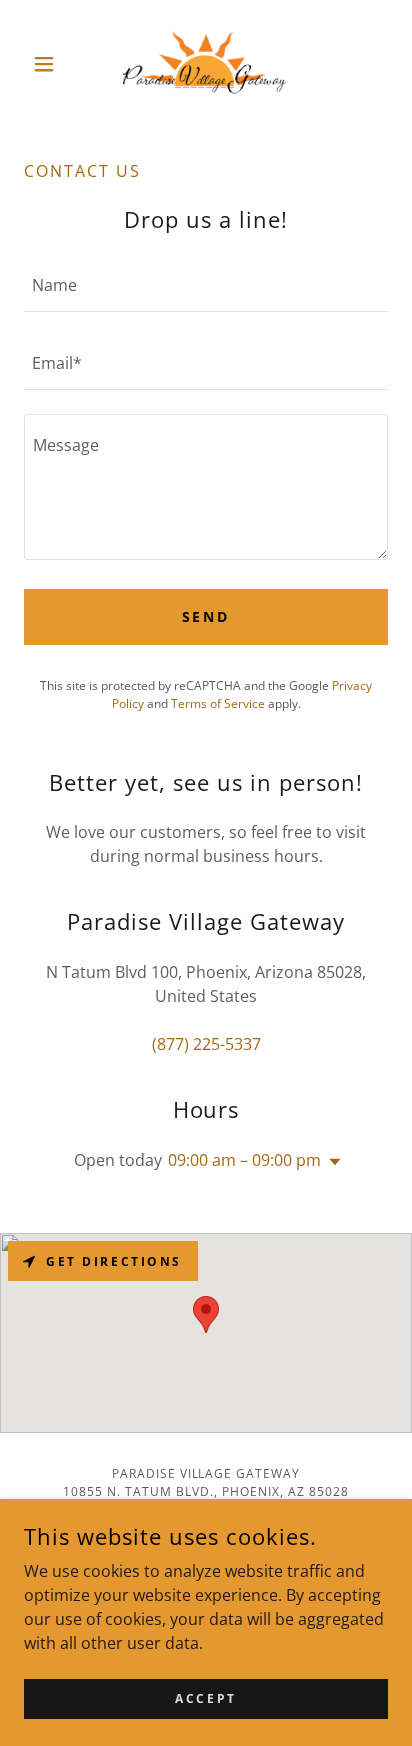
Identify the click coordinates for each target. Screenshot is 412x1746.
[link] (206, 64)
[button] (51, 64)
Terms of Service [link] (218, 703)
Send (206, 616)
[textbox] (206, 285)
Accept (205, 1698)
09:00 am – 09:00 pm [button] (244, 1160)
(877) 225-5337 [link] (206, 1044)
